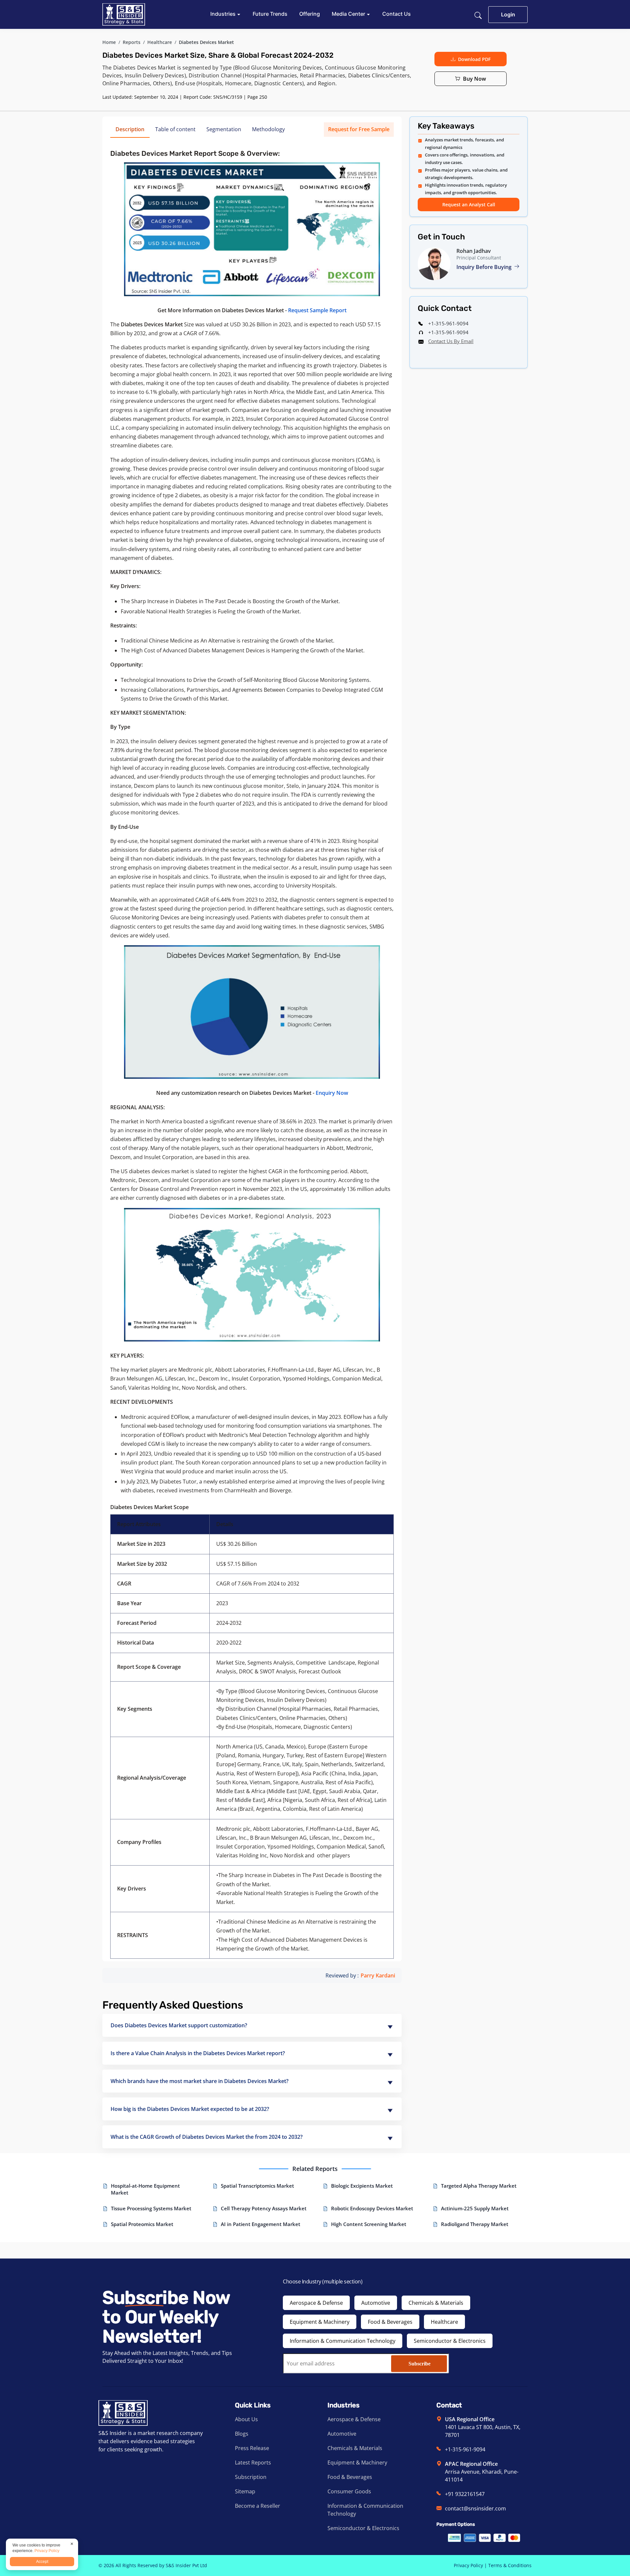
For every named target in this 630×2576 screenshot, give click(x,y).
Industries (224, 14)
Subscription (251, 2477)
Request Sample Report (317, 310)
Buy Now (474, 79)
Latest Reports (253, 2463)
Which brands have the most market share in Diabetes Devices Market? (199, 2081)
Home (109, 42)
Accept (42, 2562)
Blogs (242, 2434)
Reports (132, 42)
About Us (246, 2419)
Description (130, 129)
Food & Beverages (390, 2322)
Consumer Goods (349, 2491)
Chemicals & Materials (436, 2303)
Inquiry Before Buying (485, 267)
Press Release (252, 2448)
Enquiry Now (332, 1093)
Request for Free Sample (359, 129)
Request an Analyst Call (469, 204)
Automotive (376, 2303)
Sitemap (245, 2491)
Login (508, 14)
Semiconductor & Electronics (450, 2341)
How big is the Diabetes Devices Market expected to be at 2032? (190, 2109)
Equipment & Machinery (320, 2322)
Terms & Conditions (510, 2565)
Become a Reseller (258, 2506)
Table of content (175, 129)
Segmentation (224, 129)
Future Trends (270, 14)
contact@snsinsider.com (475, 2508)
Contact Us (397, 14)
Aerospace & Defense (316, 2303)
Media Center (349, 14)
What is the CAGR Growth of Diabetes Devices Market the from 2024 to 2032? (207, 2137)
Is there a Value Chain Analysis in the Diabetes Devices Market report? (198, 2053)
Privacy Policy (468, 2565)
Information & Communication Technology (343, 2341)
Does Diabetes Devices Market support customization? (179, 2025)
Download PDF (474, 59)
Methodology (268, 129)
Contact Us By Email (451, 341)
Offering (310, 14)
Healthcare (160, 42)
